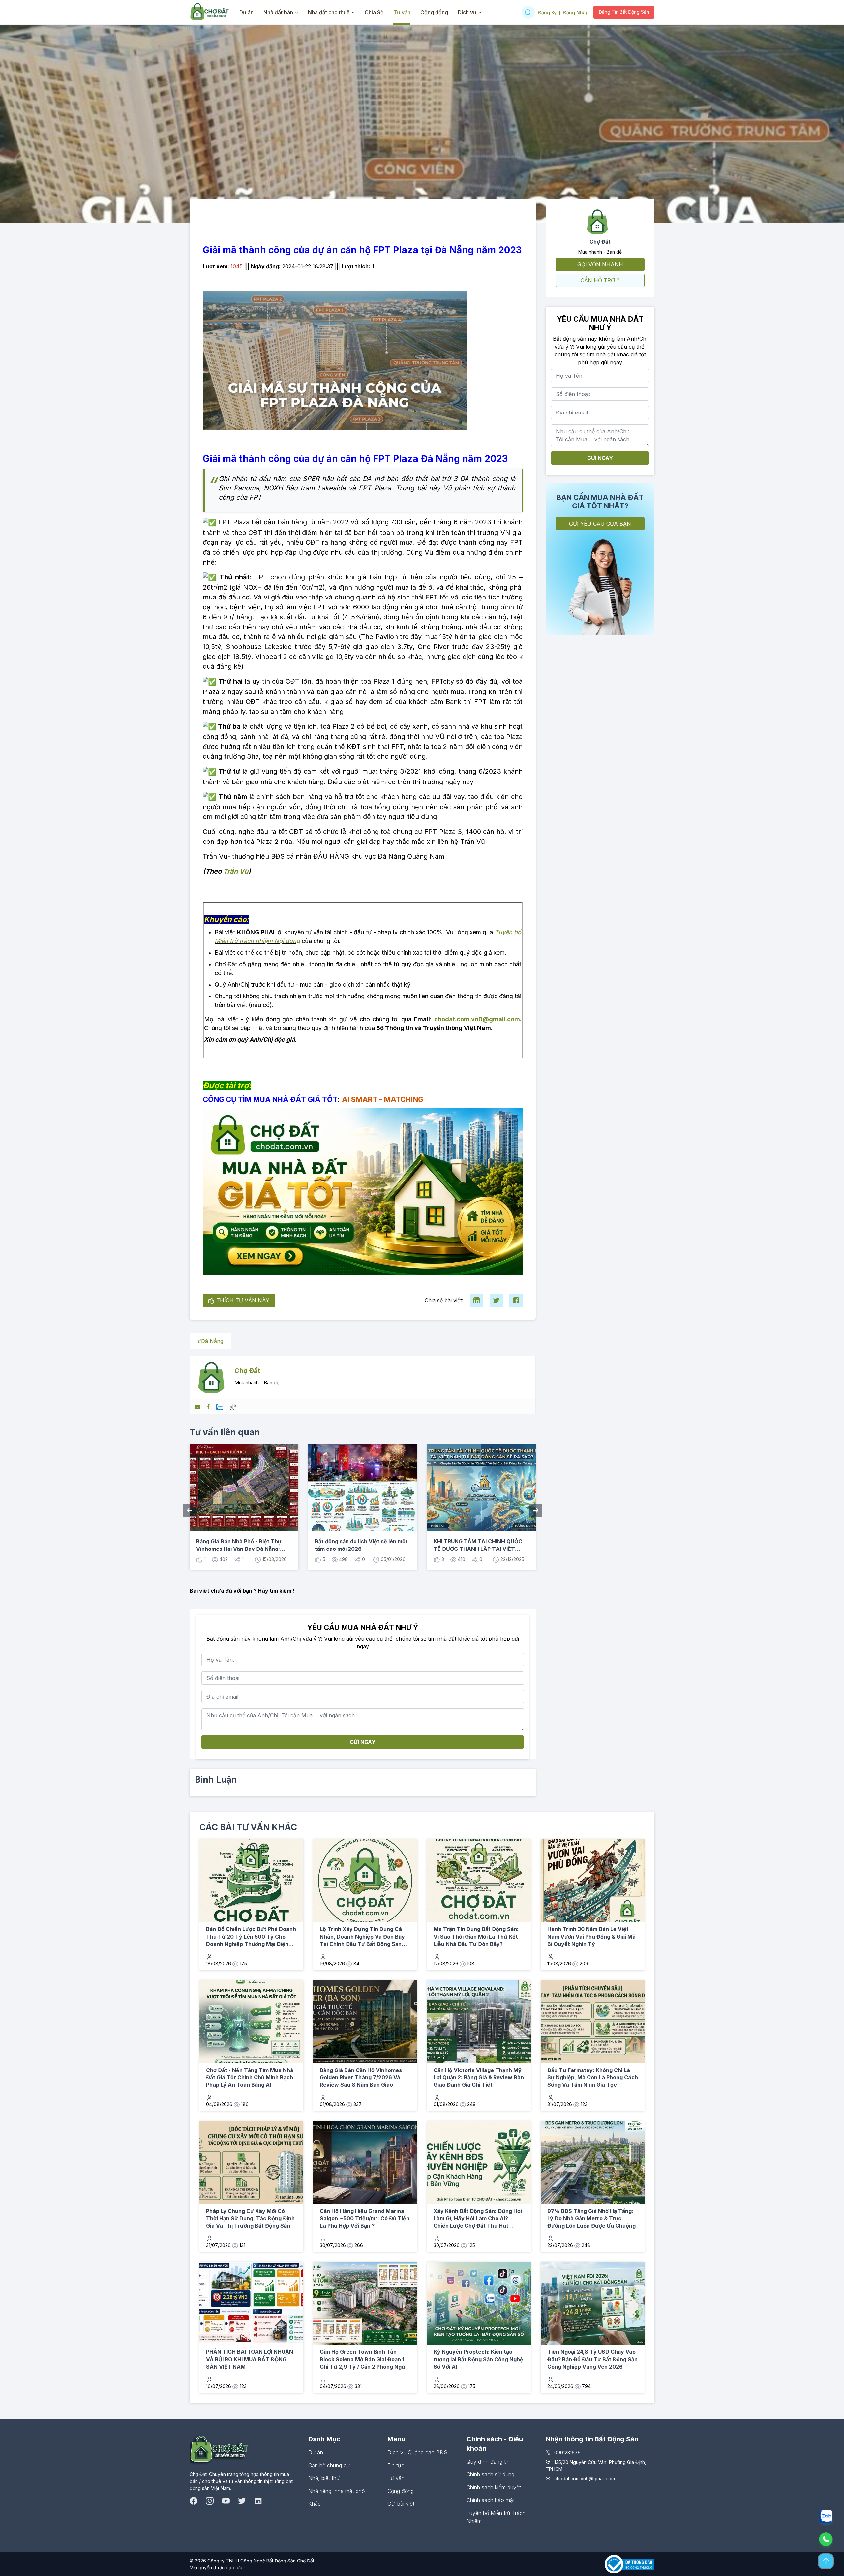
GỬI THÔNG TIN (482, 1344)
